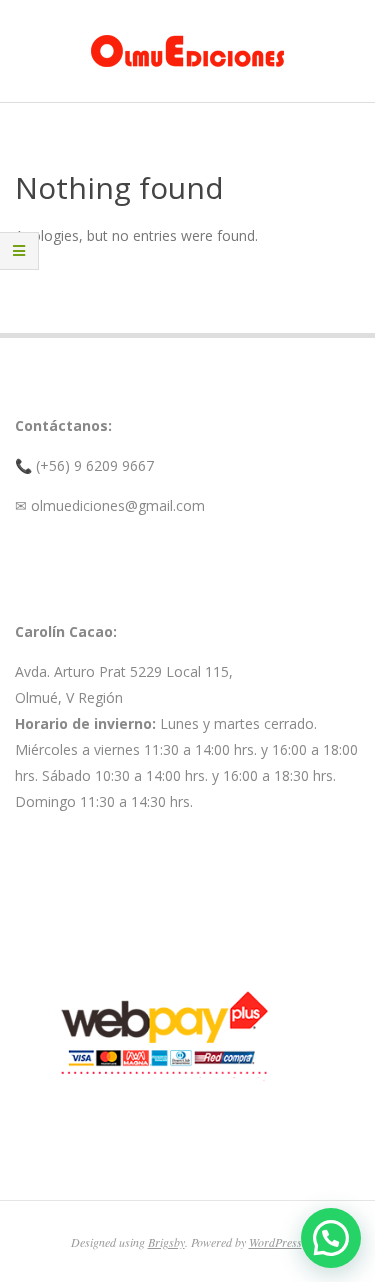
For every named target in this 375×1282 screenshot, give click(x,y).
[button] (331, 1238)
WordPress (275, 1242)
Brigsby (166, 1242)
